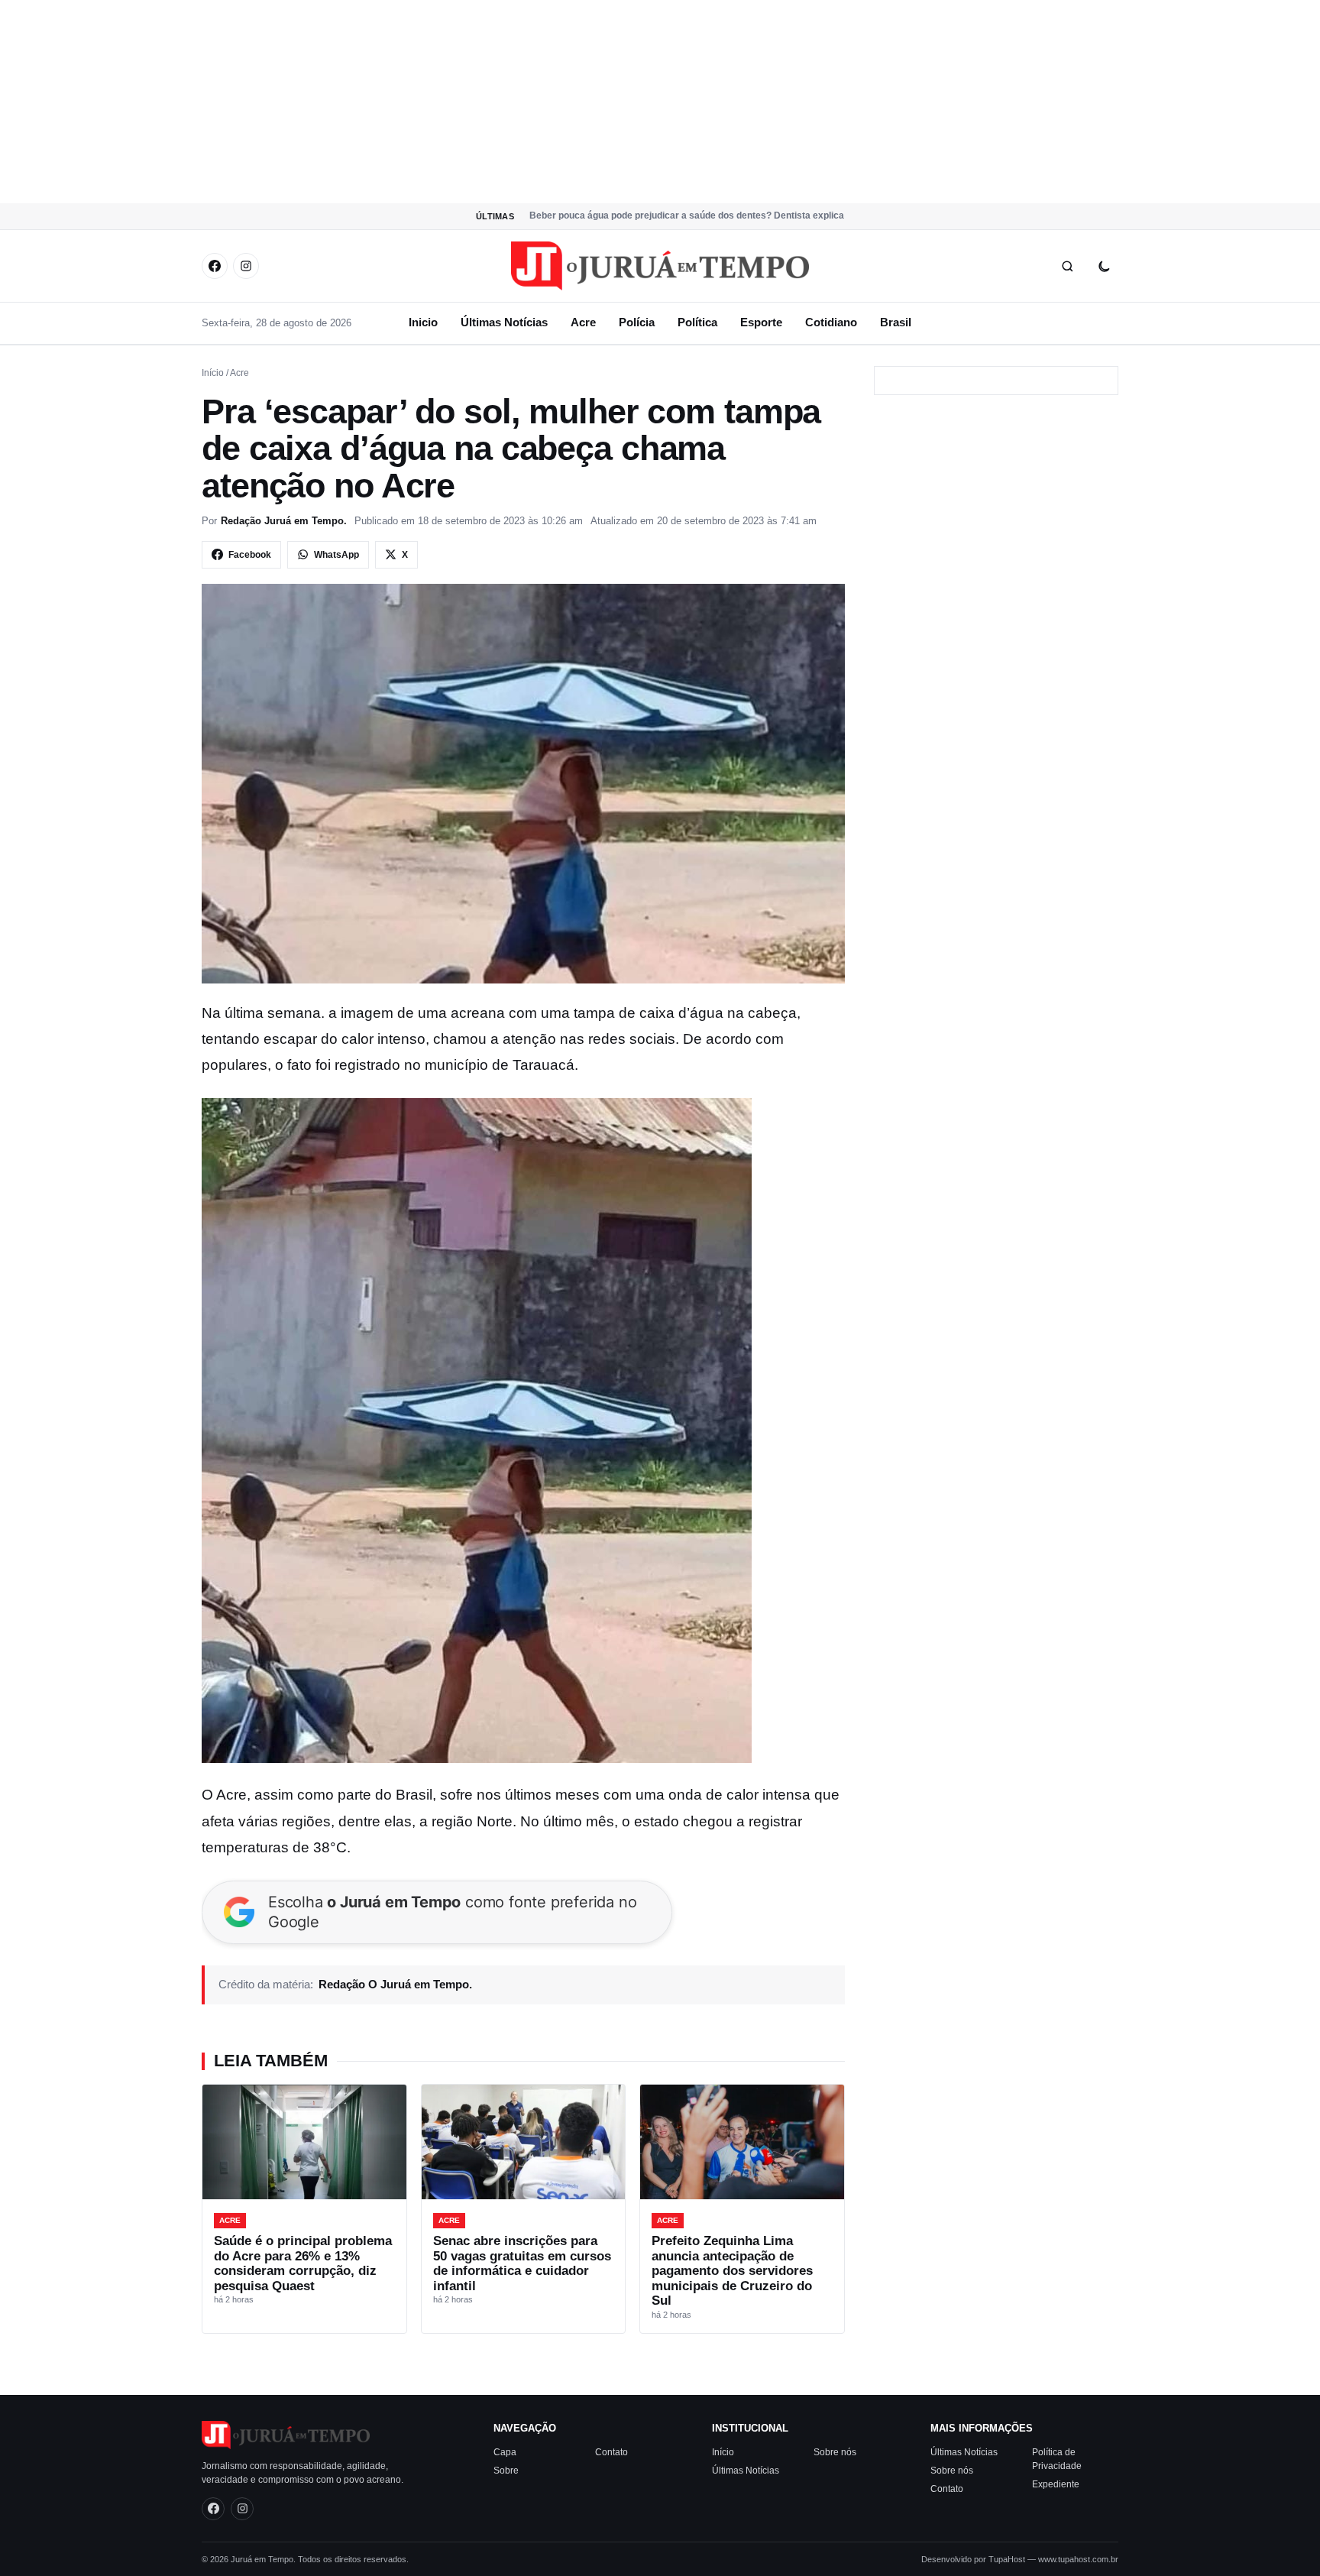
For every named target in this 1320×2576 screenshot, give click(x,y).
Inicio (423, 322)
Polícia (637, 322)
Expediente (1056, 2484)
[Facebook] (215, 266)
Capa (505, 2452)
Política (697, 322)
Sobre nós (835, 2452)
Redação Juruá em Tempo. (284, 521)
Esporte (761, 322)
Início (213, 373)
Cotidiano (831, 322)
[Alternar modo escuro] (1104, 266)
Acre (583, 322)
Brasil (896, 322)
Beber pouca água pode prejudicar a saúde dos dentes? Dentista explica (687, 215)
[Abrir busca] (1067, 266)
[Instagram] (246, 266)
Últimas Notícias (504, 322)
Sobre (506, 2471)
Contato (611, 2452)
